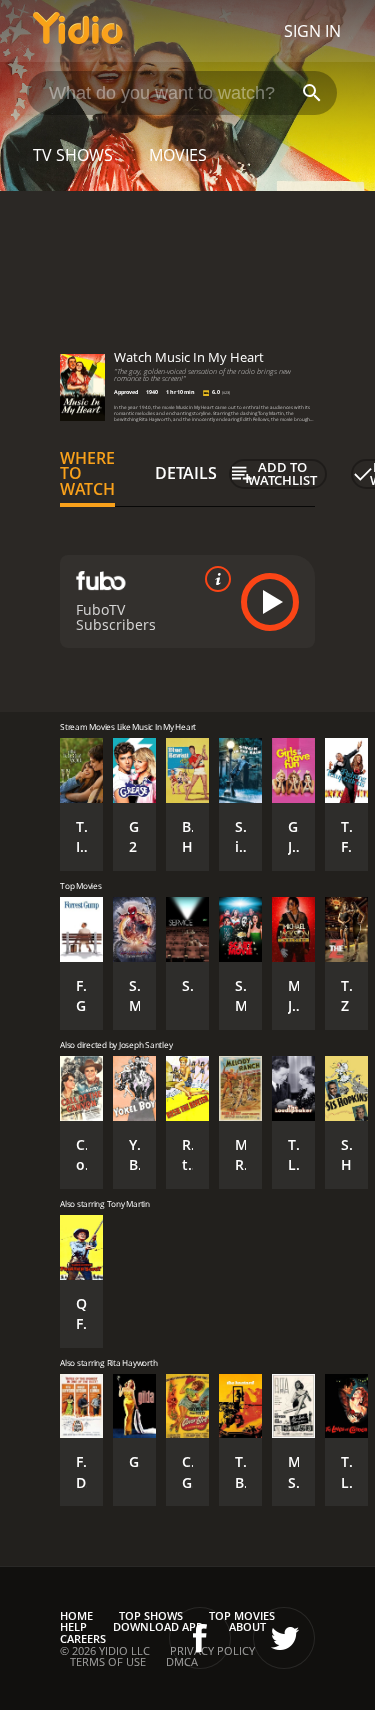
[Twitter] (284, 1638)
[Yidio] (78, 31)
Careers (83, 1638)
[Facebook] (200, 1638)
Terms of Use (108, 1661)
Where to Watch (87, 474)
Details (186, 473)
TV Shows (73, 155)
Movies (178, 155)
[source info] (214, 579)
